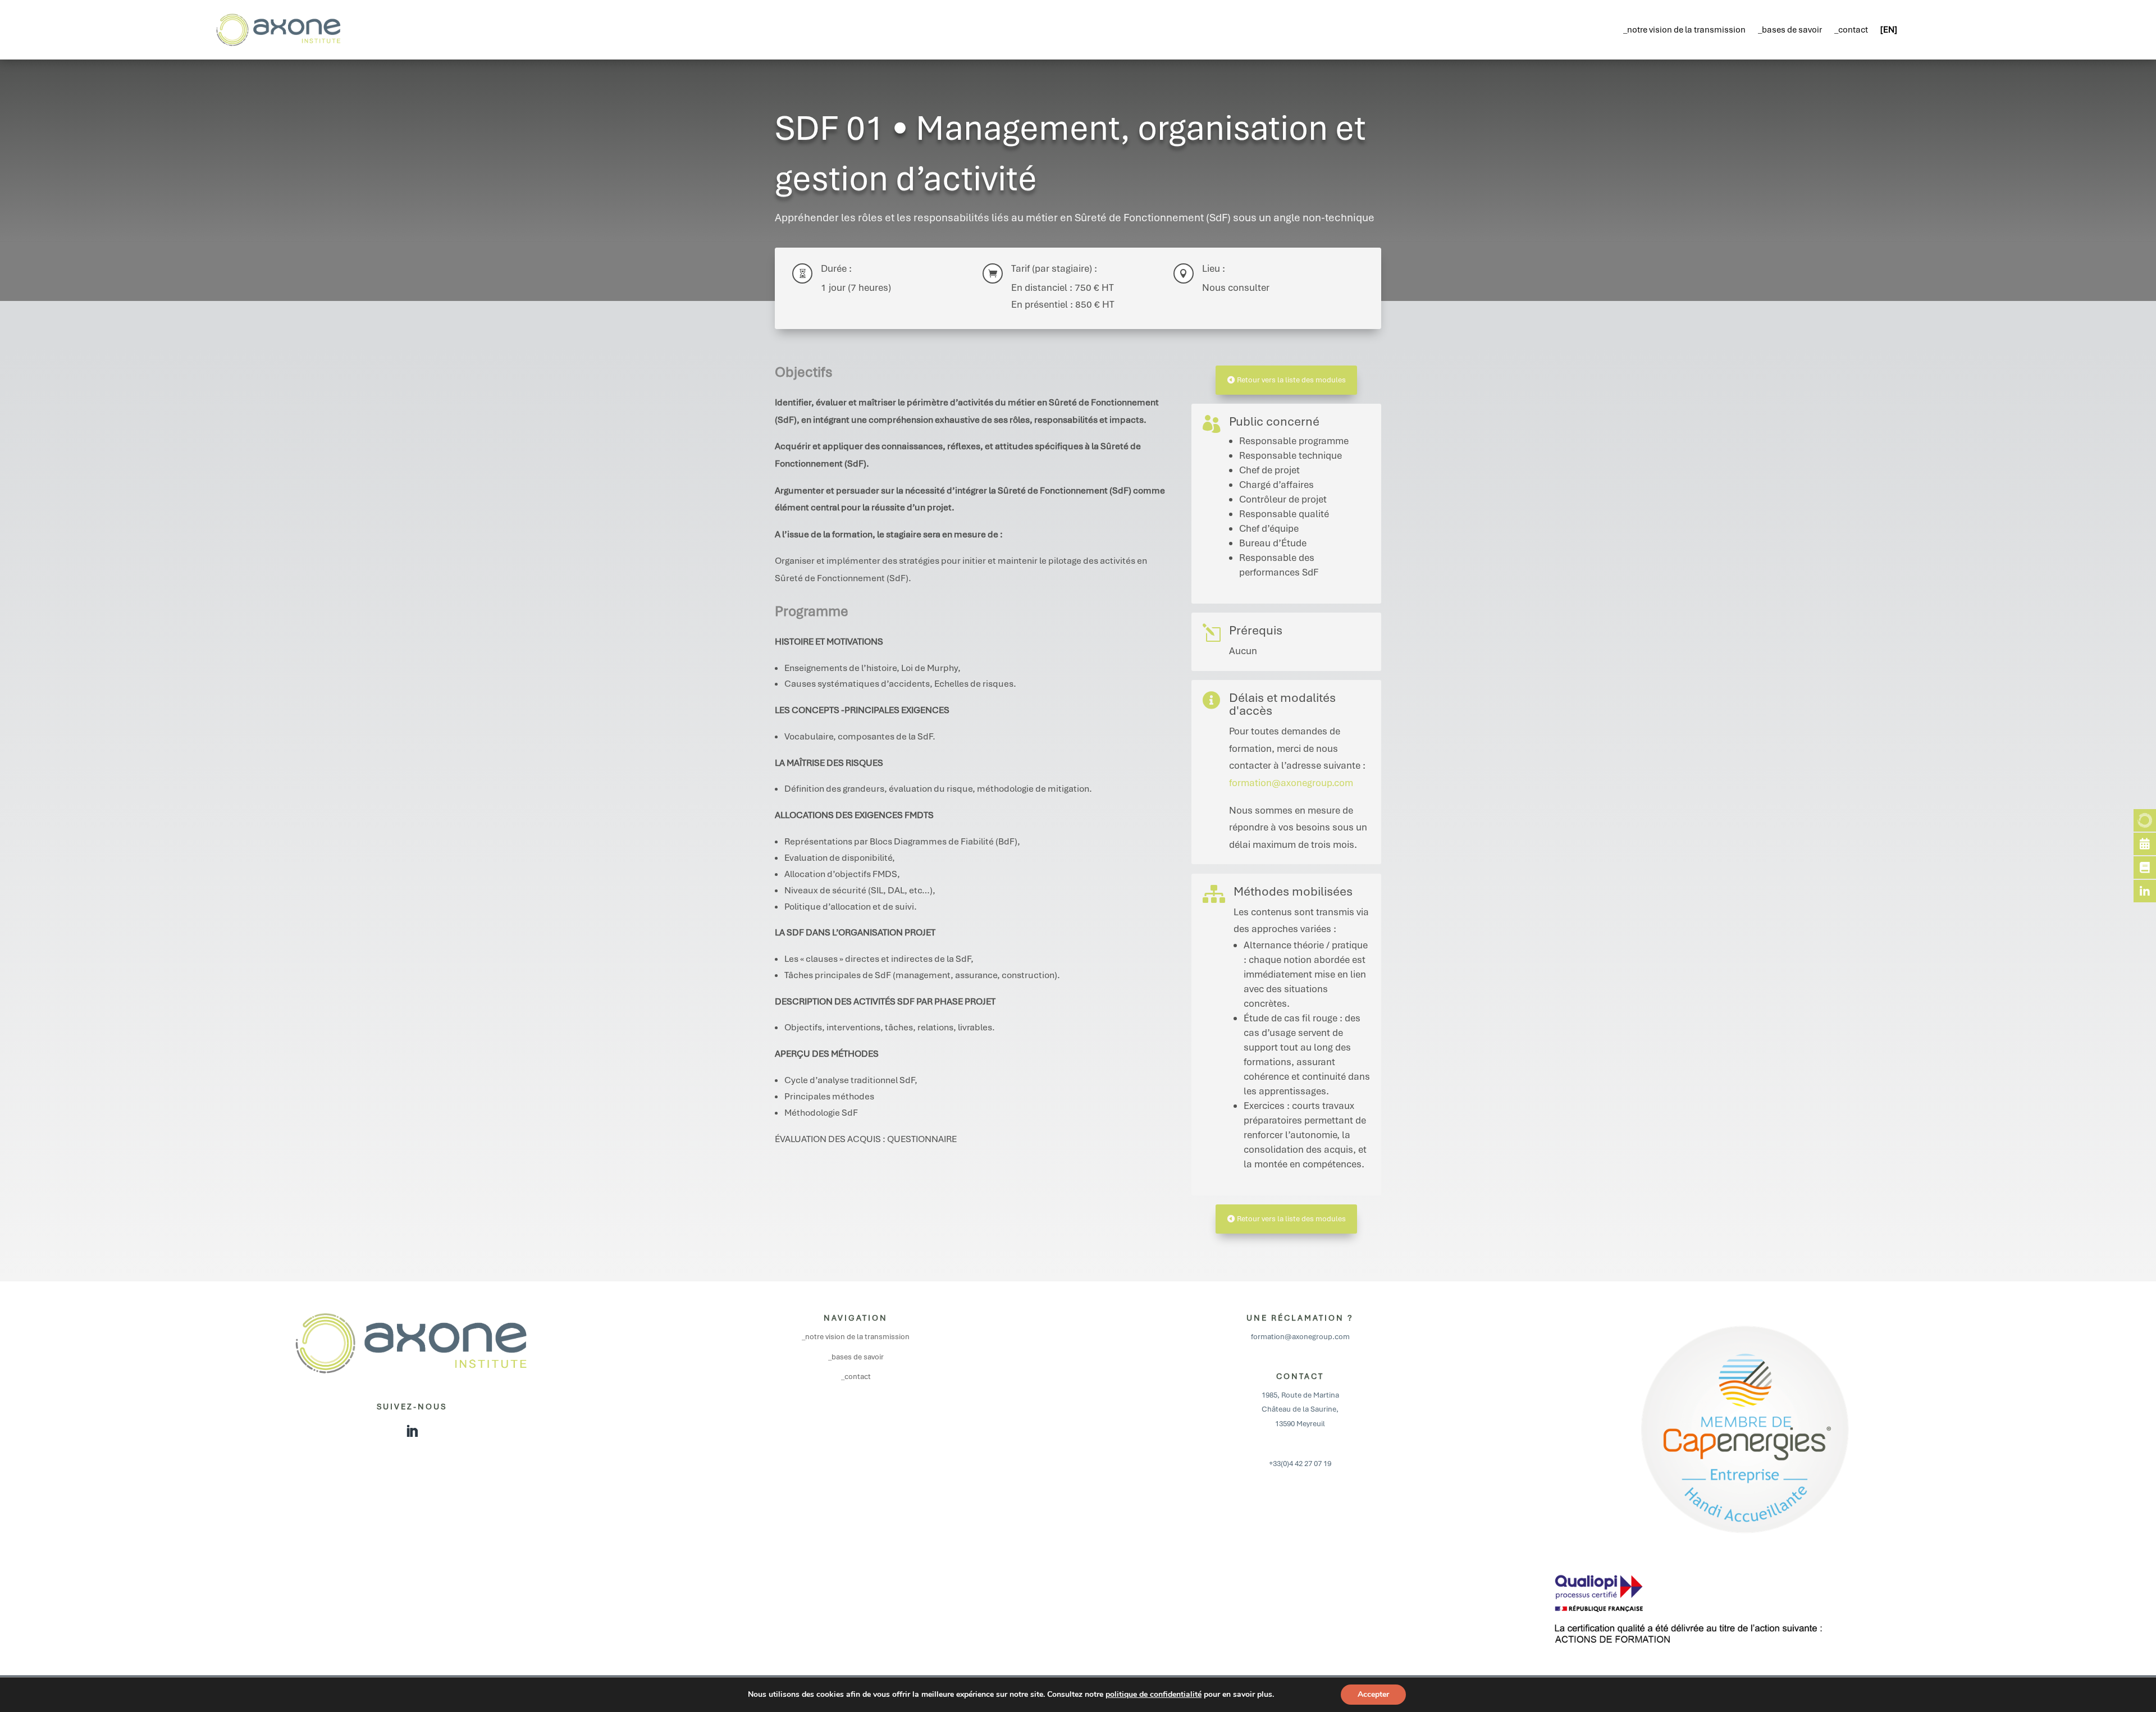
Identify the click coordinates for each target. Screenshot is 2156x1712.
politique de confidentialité (1154, 1694)
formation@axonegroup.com (1291, 783)
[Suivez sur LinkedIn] (412, 1431)
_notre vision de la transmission (1684, 30)
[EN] (1889, 30)
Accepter (1373, 1694)
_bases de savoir (1790, 30)
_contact (1851, 30)
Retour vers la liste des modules (1291, 380)
